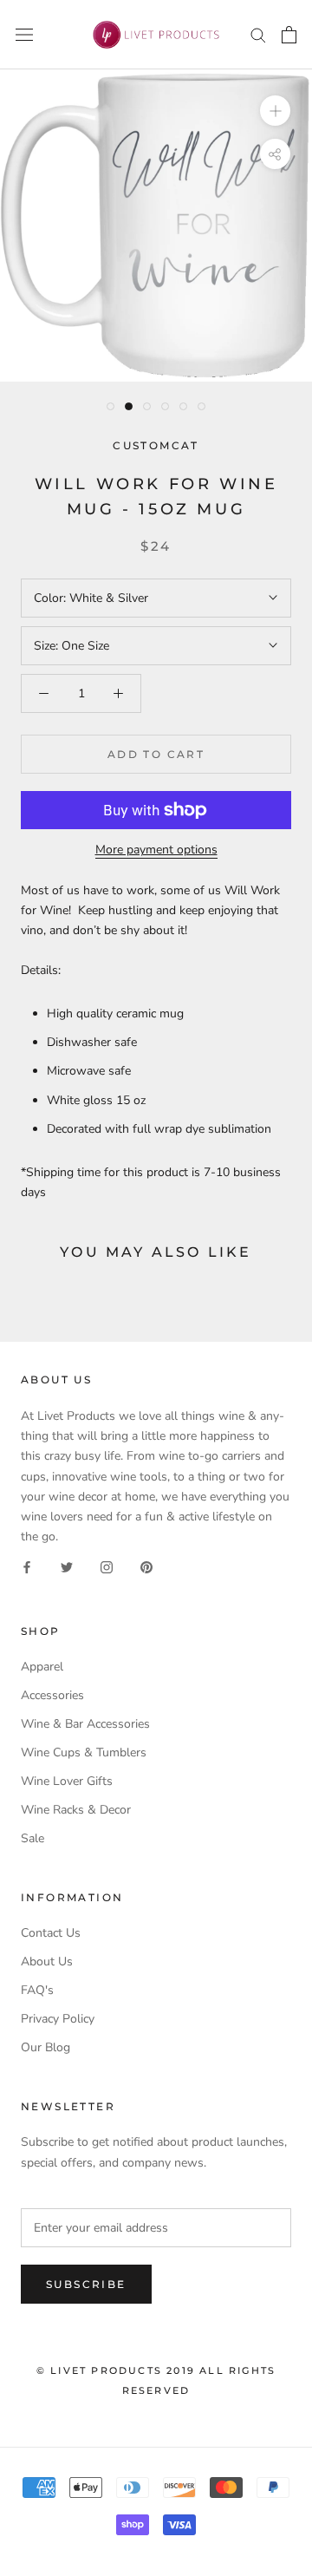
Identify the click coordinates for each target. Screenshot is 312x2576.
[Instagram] (107, 1566)
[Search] (258, 34)
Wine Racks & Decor (76, 1810)
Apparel (42, 1667)
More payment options (156, 850)
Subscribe (86, 2284)
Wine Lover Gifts (67, 1781)
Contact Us (51, 1933)
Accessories (52, 1695)
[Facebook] (27, 1566)
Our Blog (45, 2047)
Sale (32, 1838)
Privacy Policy (58, 2019)
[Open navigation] (24, 35)
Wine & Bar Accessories (85, 1724)
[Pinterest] (146, 1566)
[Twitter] (67, 1566)
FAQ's (37, 1990)
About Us (47, 1961)
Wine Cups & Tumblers (84, 1752)
